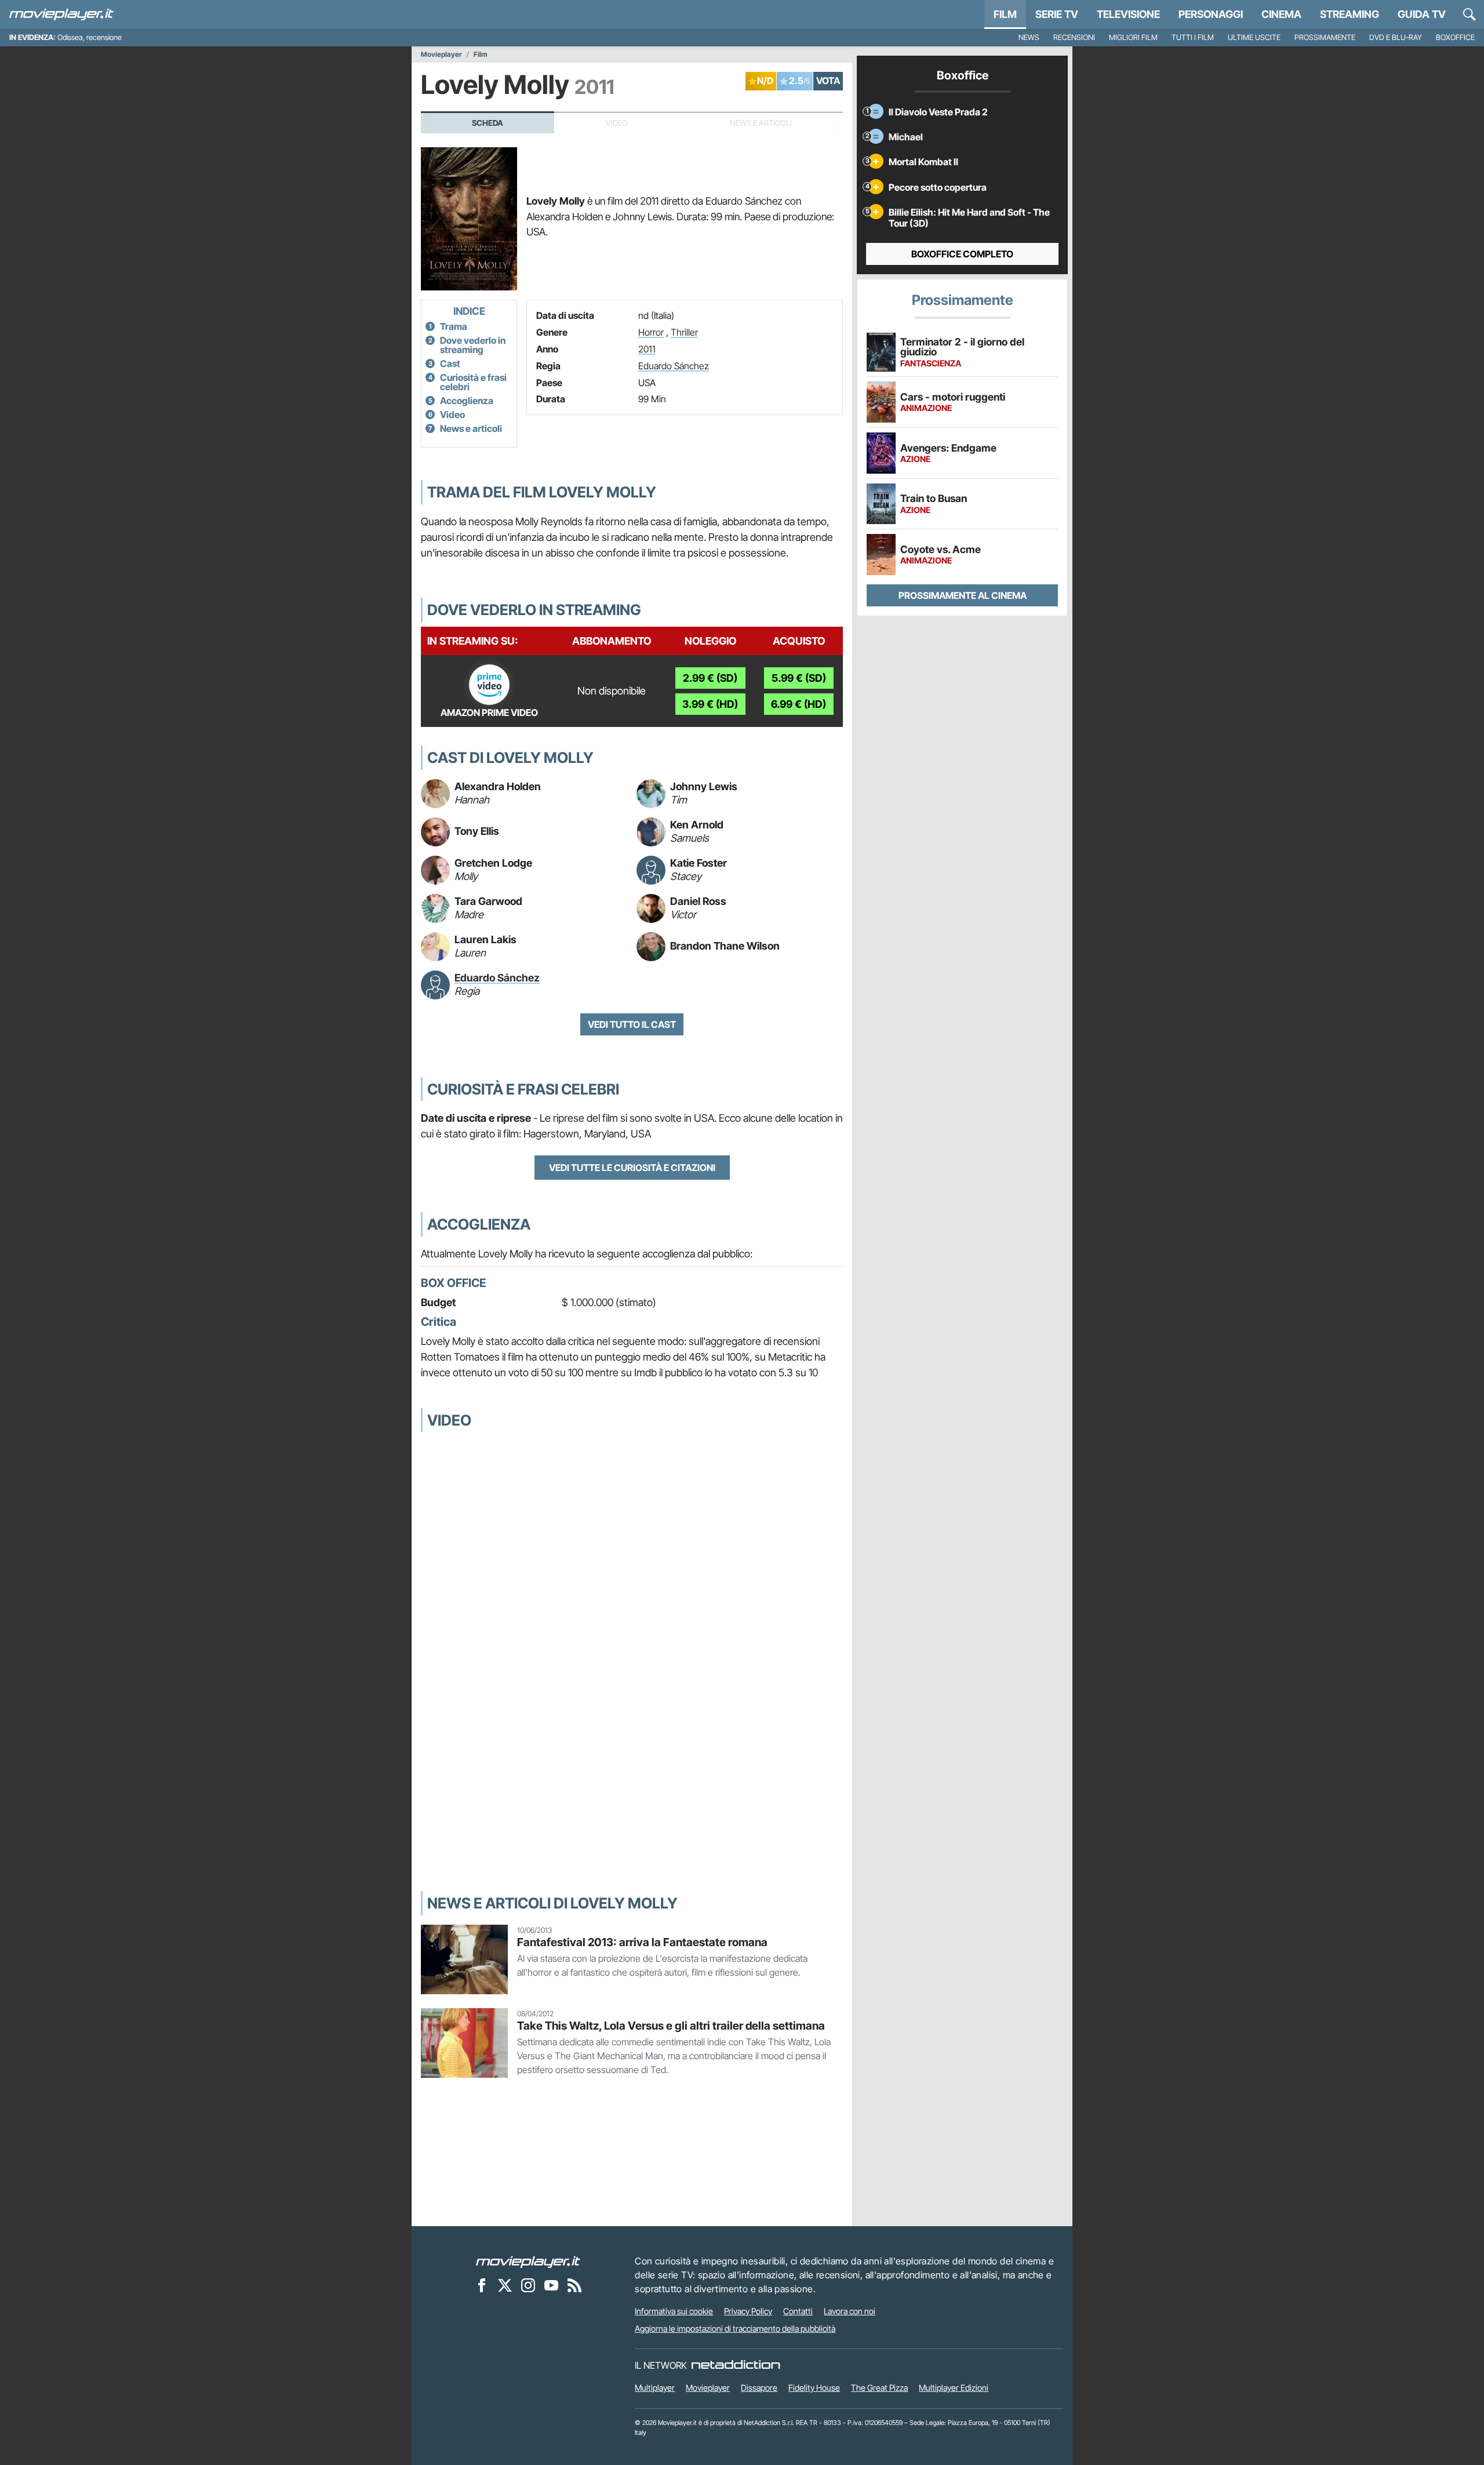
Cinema (1281, 14)
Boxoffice (1455, 37)
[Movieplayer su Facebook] (482, 2285)
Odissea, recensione (90, 37)
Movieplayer (441, 54)
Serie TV (1057, 14)
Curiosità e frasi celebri (473, 382)
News (1029, 37)
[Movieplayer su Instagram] (528, 2285)
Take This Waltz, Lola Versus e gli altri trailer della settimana (671, 2026)
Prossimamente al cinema (963, 595)
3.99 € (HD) (710, 704)
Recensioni (1074, 37)
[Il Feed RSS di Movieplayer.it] (574, 2285)
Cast (450, 363)
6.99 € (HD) (799, 704)
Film (1005, 14)
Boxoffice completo (962, 254)
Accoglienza (467, 401)
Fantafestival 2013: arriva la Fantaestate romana (642, 1942)
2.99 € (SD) (710, 678)
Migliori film (1133, 37)
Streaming (1350, 14)
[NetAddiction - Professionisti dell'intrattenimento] (736, 2365)
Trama (454, 326)
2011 (647, 349)
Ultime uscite (1254, 37)
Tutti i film (1193, 37)
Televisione (1128, 14)
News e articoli (471, 428)
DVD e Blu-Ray (1396, 37)
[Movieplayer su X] (505, 2285)
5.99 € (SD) (799, 678)
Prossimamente (1325, 37)
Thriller (684, 332)
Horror (651, 332)
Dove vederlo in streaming (473, 345)
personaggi (1211, 14)
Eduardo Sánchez (674, 366)
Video (452, 415)
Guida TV (1422, 14)
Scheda (488, 123)
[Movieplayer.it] (61, 14)
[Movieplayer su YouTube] (551, 2285)
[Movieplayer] (528, 2261)
